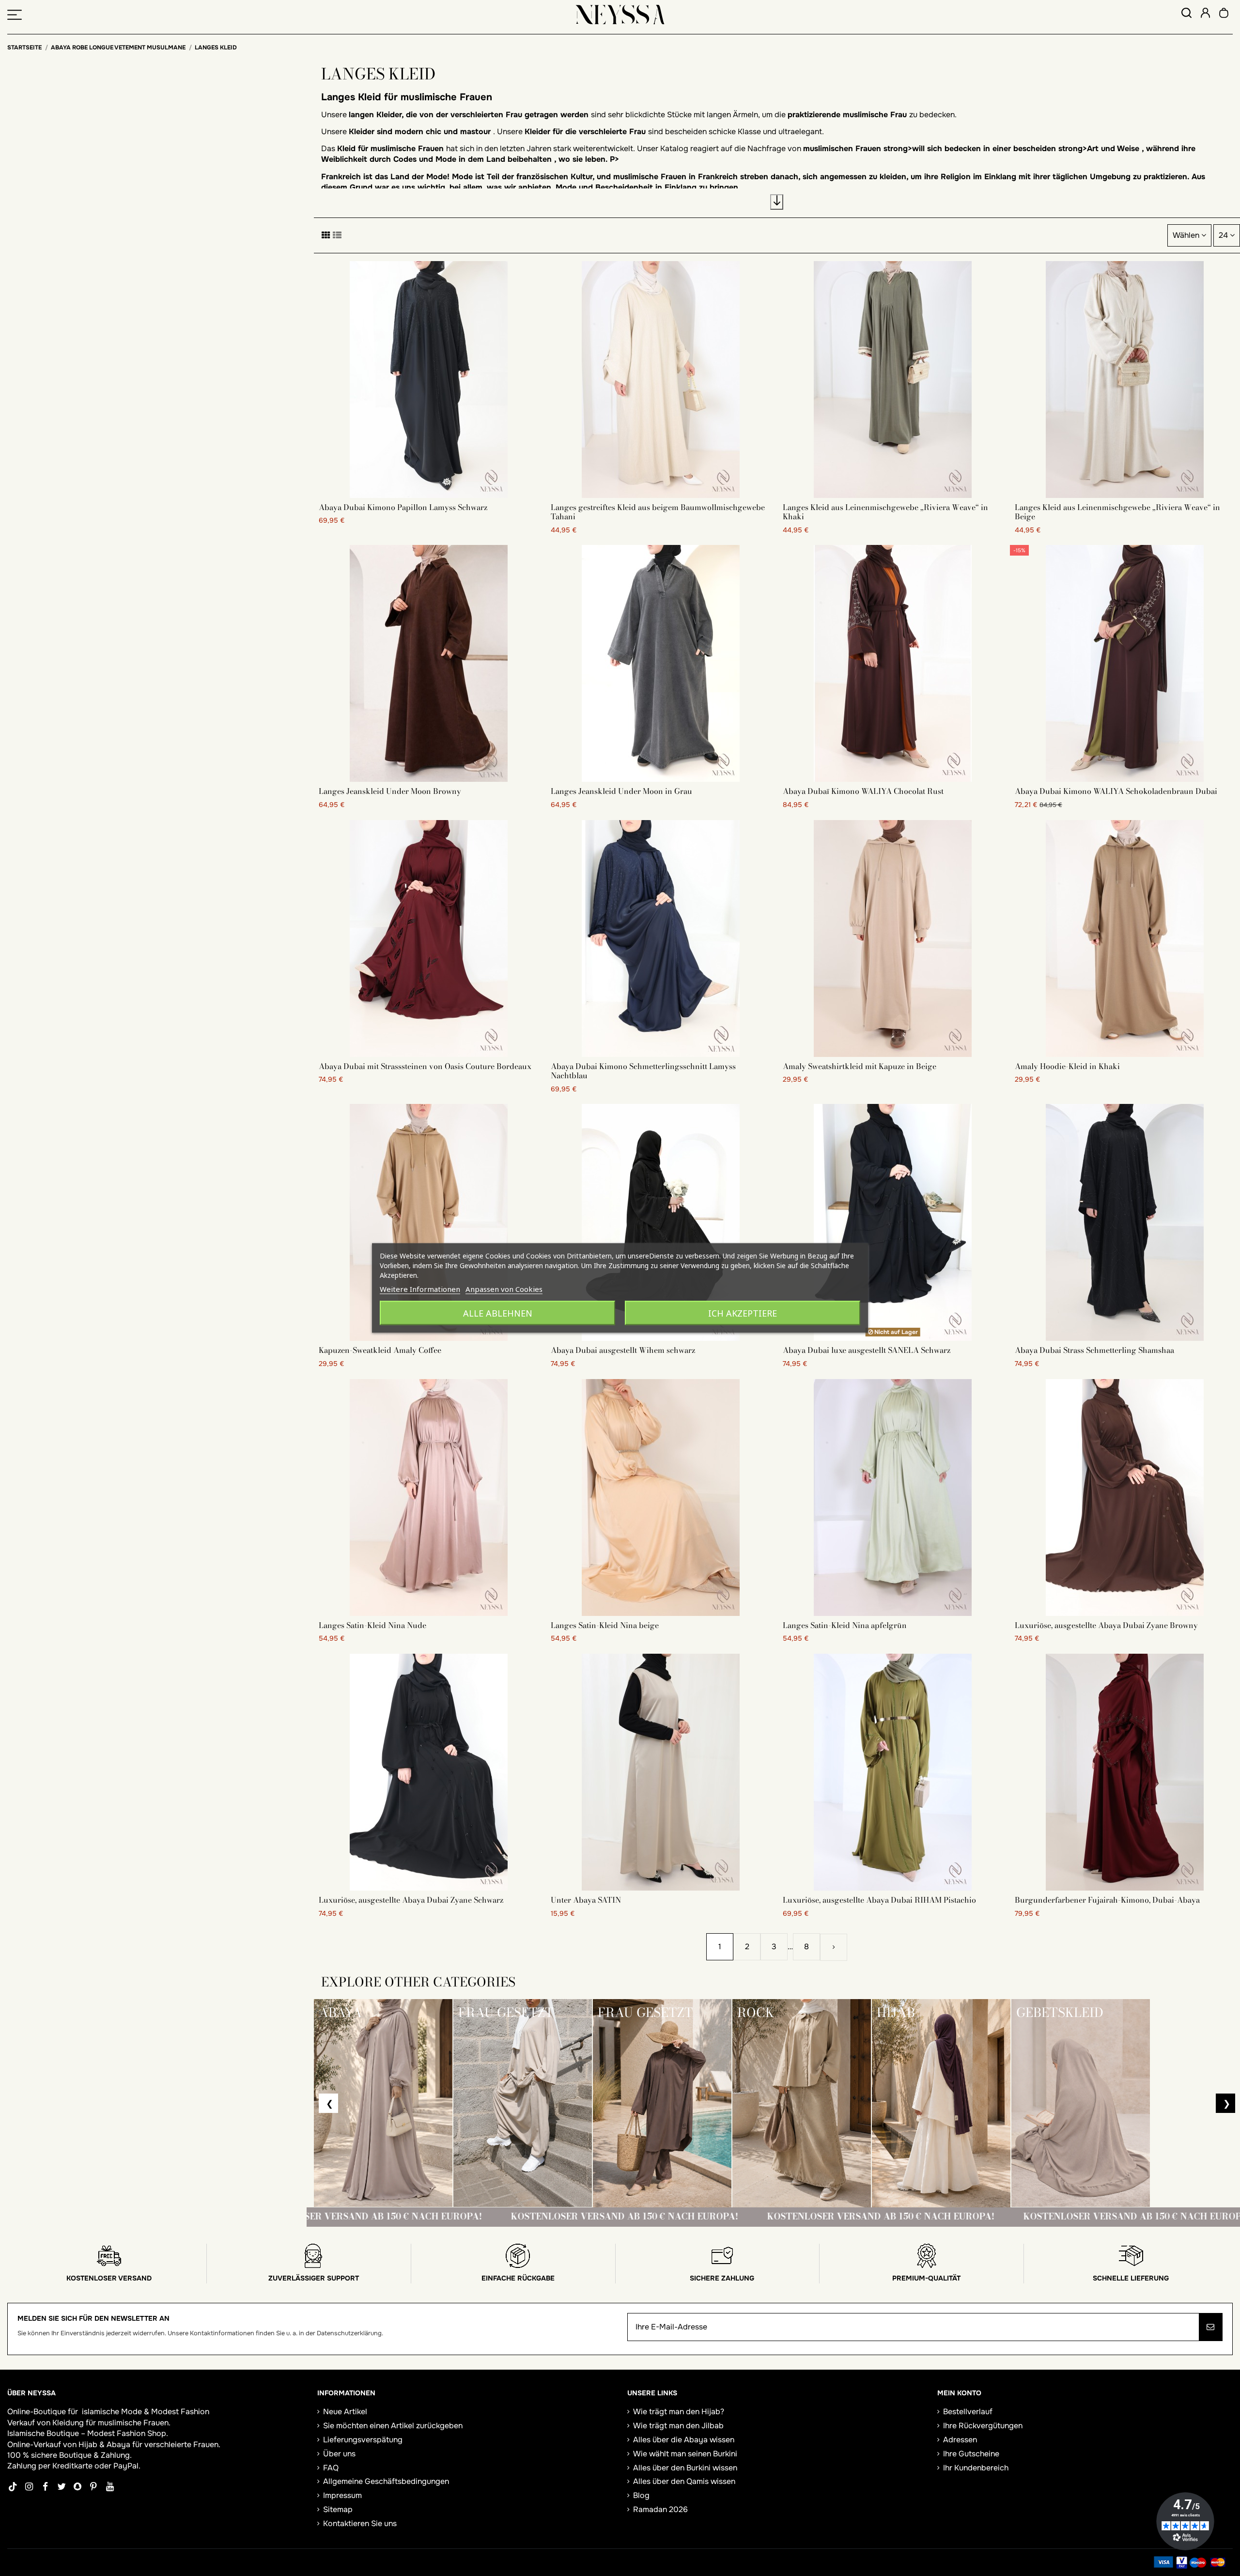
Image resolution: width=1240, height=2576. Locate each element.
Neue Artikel (345, 2412)
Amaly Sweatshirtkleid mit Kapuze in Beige (860, 1066)
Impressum (342, 2495)
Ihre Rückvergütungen (983, 2426)
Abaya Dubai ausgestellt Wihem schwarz (623, 1350)
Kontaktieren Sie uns (360, 2523)
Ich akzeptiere (743, 1313)
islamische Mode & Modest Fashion (146, 2412)
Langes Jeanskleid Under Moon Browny (390, 791)
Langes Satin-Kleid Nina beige (605, 1625)
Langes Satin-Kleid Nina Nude (372, 1625)
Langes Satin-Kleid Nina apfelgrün (845, 1625)
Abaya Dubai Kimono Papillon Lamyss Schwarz (403, 507)
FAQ (331, 2468)
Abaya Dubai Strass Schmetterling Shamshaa (1094, 1350)
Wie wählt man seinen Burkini (685, 2454)
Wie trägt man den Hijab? (679, 2412)
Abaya (118, 2444)
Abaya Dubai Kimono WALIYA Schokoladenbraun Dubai (1116, 791)
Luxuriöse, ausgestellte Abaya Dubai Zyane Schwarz (411, 1900)
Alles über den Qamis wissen (684, 2481)
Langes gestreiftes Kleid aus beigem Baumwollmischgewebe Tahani (658, 512)
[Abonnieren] (1210, 2327)
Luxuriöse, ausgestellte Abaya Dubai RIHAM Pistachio (879, 1900)
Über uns (339, 2454)
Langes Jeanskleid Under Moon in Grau (621, 791)
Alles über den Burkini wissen (685, 2468)
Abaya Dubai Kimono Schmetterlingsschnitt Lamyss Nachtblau (643, 1071)
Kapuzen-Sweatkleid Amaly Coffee (380, 1350)
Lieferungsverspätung (363, 2440)
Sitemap (338, 2509)
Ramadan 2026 (660, 2509)
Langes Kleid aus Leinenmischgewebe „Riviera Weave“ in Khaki (885, 512)
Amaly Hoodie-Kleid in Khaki (1067, 1066)
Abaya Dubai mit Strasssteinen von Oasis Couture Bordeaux (425, 1066)
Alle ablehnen (498, 1313)
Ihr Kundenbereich (976, 2468)
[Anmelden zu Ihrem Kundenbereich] (1205, 14)
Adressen (960, 2440)
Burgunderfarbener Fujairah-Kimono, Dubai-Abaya (1107, 1900)
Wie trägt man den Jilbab (678, 2426)
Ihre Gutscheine (971, 2454)
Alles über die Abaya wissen (684, 2440)
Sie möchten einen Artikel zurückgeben (393, 2426)
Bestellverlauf (968, 2412)
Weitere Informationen (420, 1289)
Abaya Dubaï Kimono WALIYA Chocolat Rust (863, 791)
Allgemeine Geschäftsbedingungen (386, 2481)
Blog (641, 2495)
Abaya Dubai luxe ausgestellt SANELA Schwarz (867, 1350)
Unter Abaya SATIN (586, 1900)
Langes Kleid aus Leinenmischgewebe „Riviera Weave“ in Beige (1117, 512)
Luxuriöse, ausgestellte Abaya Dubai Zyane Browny (1106, 1625)
